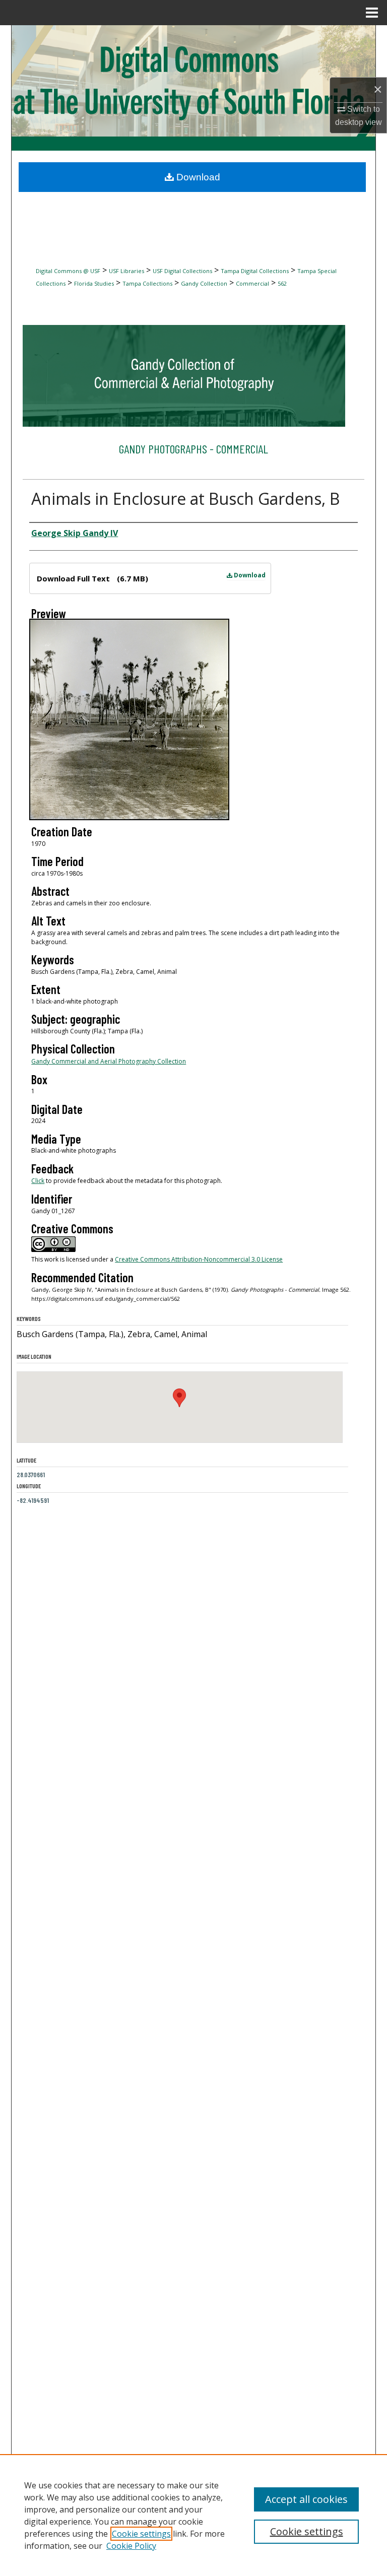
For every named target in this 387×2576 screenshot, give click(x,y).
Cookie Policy (131, 2546)
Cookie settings (141, 2534)
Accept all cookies (306, 2499)
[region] (193, 2515)
